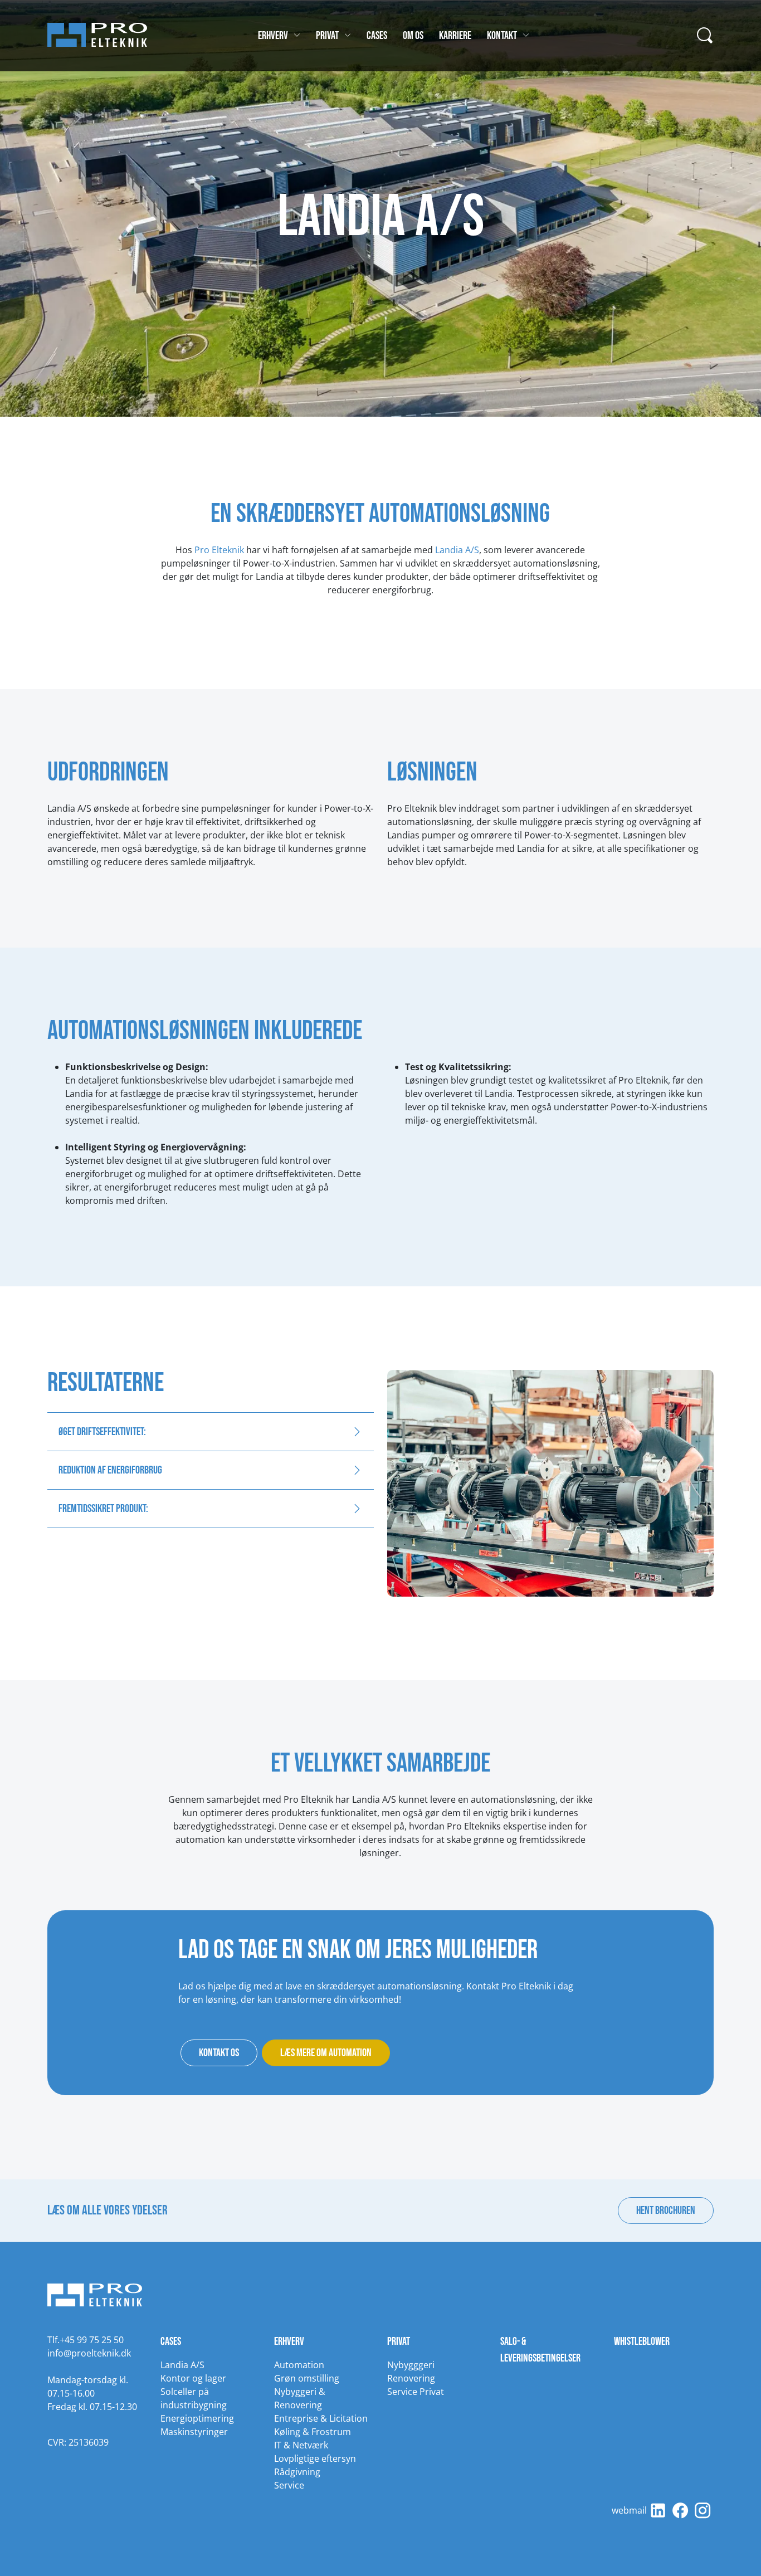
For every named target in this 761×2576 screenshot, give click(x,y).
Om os (413, 36)
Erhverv (273, 36)
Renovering (411, 2378)
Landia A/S (457, 550)
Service (289, 2485)
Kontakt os (219, 2053)
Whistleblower (642, 2341)
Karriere (455, 36)
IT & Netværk (301, 2445)
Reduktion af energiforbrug (110, 1470)
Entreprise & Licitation (321, 2418)
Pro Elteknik (220, 550)
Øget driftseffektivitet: (102, 1432)
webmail (629, 2510)
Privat (327, 36)
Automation (299, 2365)
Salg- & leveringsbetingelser (540, 2350)
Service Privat (416, 2392)
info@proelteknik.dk (89, 2353)
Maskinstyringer (194, 2432)
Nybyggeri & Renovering (300, 2398)
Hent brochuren (666, 2211)
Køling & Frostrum (313, 2432)
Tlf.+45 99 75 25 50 (86, 2340)
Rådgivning (297, 2472)
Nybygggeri (411, 2365)
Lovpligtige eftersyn (315, 2458)
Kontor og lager (193, 2378)
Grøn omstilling (307, 2378)
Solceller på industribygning (194, 2398)
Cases (377, 36)
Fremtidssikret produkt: (103, 1509)
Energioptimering (197, 2418)
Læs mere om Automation (326, 2053)
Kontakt (502, 36)
